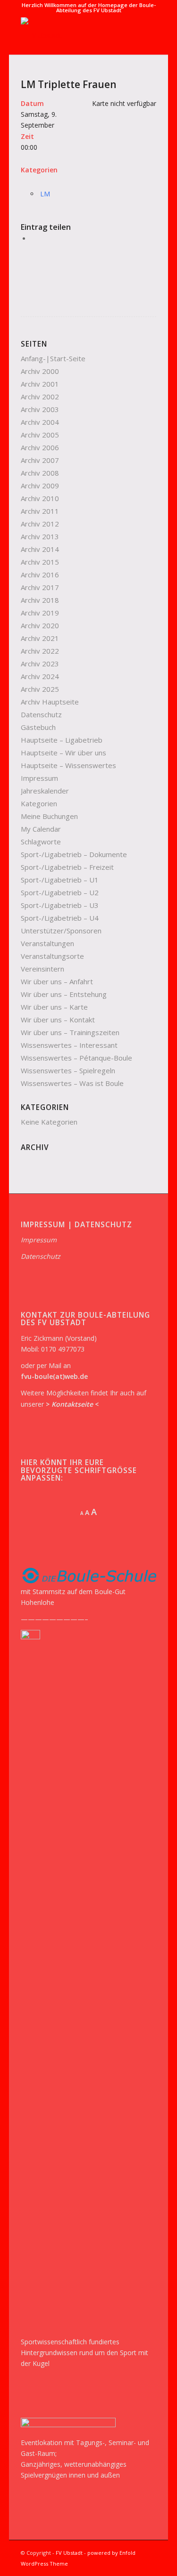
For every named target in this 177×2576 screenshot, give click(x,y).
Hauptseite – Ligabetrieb (62, 740)
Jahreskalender (45, 791)
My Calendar (41, 829)
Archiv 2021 (40, 638)
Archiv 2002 (40, 397)
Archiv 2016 (40, 575)
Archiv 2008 (40, 473)
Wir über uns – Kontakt (58, 1020)
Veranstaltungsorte (52, 956)
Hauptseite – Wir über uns (63, 753)
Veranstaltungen (47, 943)
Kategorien (39, 803)
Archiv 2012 (40, 524)
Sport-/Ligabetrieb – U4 (60, 918)
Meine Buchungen (49, 816)
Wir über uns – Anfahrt (57, 981)
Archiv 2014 (40, 549)
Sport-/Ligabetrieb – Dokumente (74, 854)
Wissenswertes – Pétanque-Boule (76, 1058)
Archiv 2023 (40, 664)
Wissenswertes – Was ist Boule (72, 1083)
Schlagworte (41, 842)
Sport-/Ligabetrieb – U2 (60, 892)
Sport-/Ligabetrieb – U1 (60, 880)
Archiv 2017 (40, 587)
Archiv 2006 (40, 447)
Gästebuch (38, 727)
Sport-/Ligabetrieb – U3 (60, 905)
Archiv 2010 (40, 498)
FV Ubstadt (69, 2553)
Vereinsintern (42, 969)
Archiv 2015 (40, 562)
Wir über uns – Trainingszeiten (70, 1032)
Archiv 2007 (40, 460)
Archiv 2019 (40, 613)
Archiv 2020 (40, 625)
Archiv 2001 (40, 384)
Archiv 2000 (40, 371)
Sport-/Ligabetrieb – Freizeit (67, 867)
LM (45, 194)
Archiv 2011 (40, 511)
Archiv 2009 (40, 486)
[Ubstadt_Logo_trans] (75, 36)
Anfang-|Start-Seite (53, 358)
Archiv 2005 (40, 435)
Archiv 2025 (40, 689)
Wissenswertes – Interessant (69, 1045)
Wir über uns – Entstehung (64, 994)
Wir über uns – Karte (54, 1007)
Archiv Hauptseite (50, 702)
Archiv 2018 (40, 600)
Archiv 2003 (40, 409)
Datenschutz (41, 714)
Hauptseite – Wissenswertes (68, 765)
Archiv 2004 (40, 422)
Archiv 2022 (40, 651)
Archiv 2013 (40, 536)
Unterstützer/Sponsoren (61, 931)
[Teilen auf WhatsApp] (33, 239)
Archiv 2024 (40, 676)
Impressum (39, 778)
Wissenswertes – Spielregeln (68, 1070)
